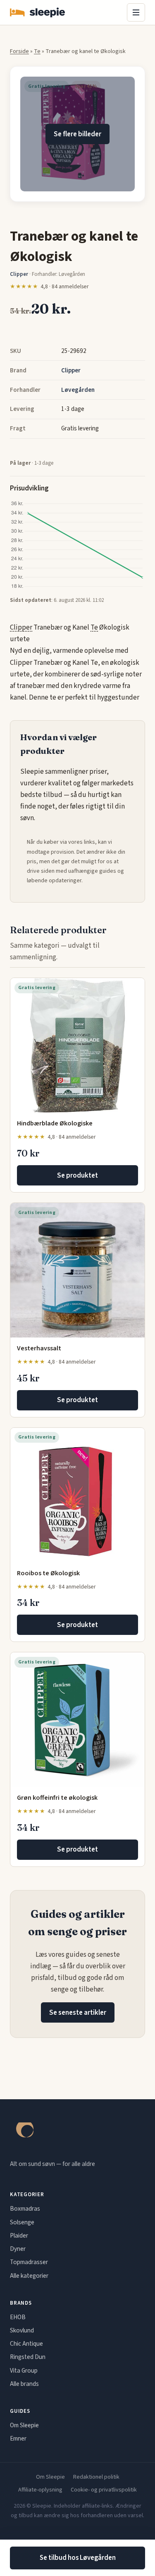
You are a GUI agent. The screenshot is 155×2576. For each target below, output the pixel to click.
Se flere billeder (77, 134)
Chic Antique (26, 2344)
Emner (18, 2438)
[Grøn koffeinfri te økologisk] (77, 1720)
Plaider (19, 2236)
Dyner (18, 2249)
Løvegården (78, 390)
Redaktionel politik (96, 2477)
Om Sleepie (24, 2425)
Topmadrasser (29, 2262)
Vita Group (24, 2371)
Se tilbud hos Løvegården (78, 2558)
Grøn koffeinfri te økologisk (57, 1798)
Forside (19, 51)
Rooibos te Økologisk (48, 1573)
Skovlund (22, 2330)
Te (37, 51)
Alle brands (24, 2384)
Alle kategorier (29, 2276)
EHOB (18, 2317)
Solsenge (22, 2222)
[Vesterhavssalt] (77, 1270)
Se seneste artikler (78, 2013)
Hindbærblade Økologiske (55, 1123)
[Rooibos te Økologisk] (77, 1495)
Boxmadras (25, 2209)
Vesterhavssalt (39, 1348)
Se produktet (77, 1176)
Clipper (71, 370)
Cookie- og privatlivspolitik (104, 2490)
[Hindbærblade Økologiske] (77, 1045)
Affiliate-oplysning (40, 2490)
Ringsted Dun (28, 2357)
